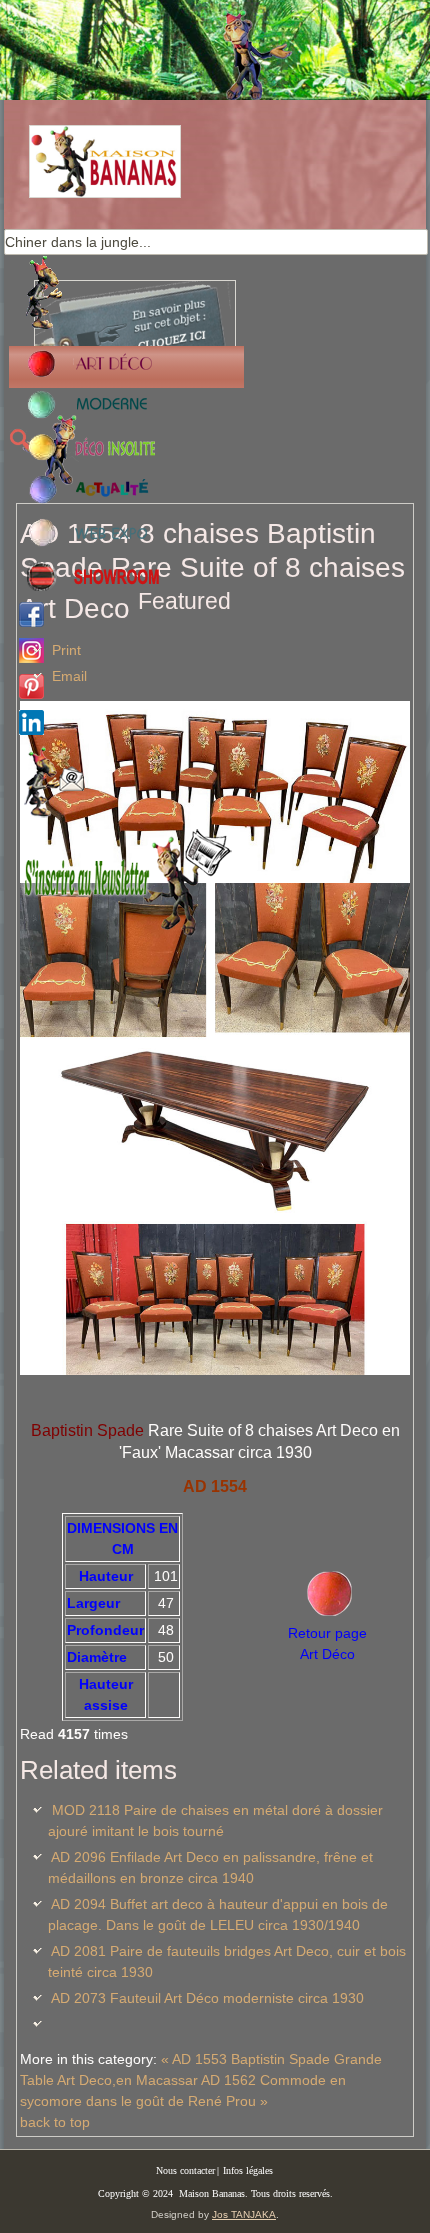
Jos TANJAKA (244, 2214)
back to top (55, 2122)
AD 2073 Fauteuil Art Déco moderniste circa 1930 (207, 1998)
